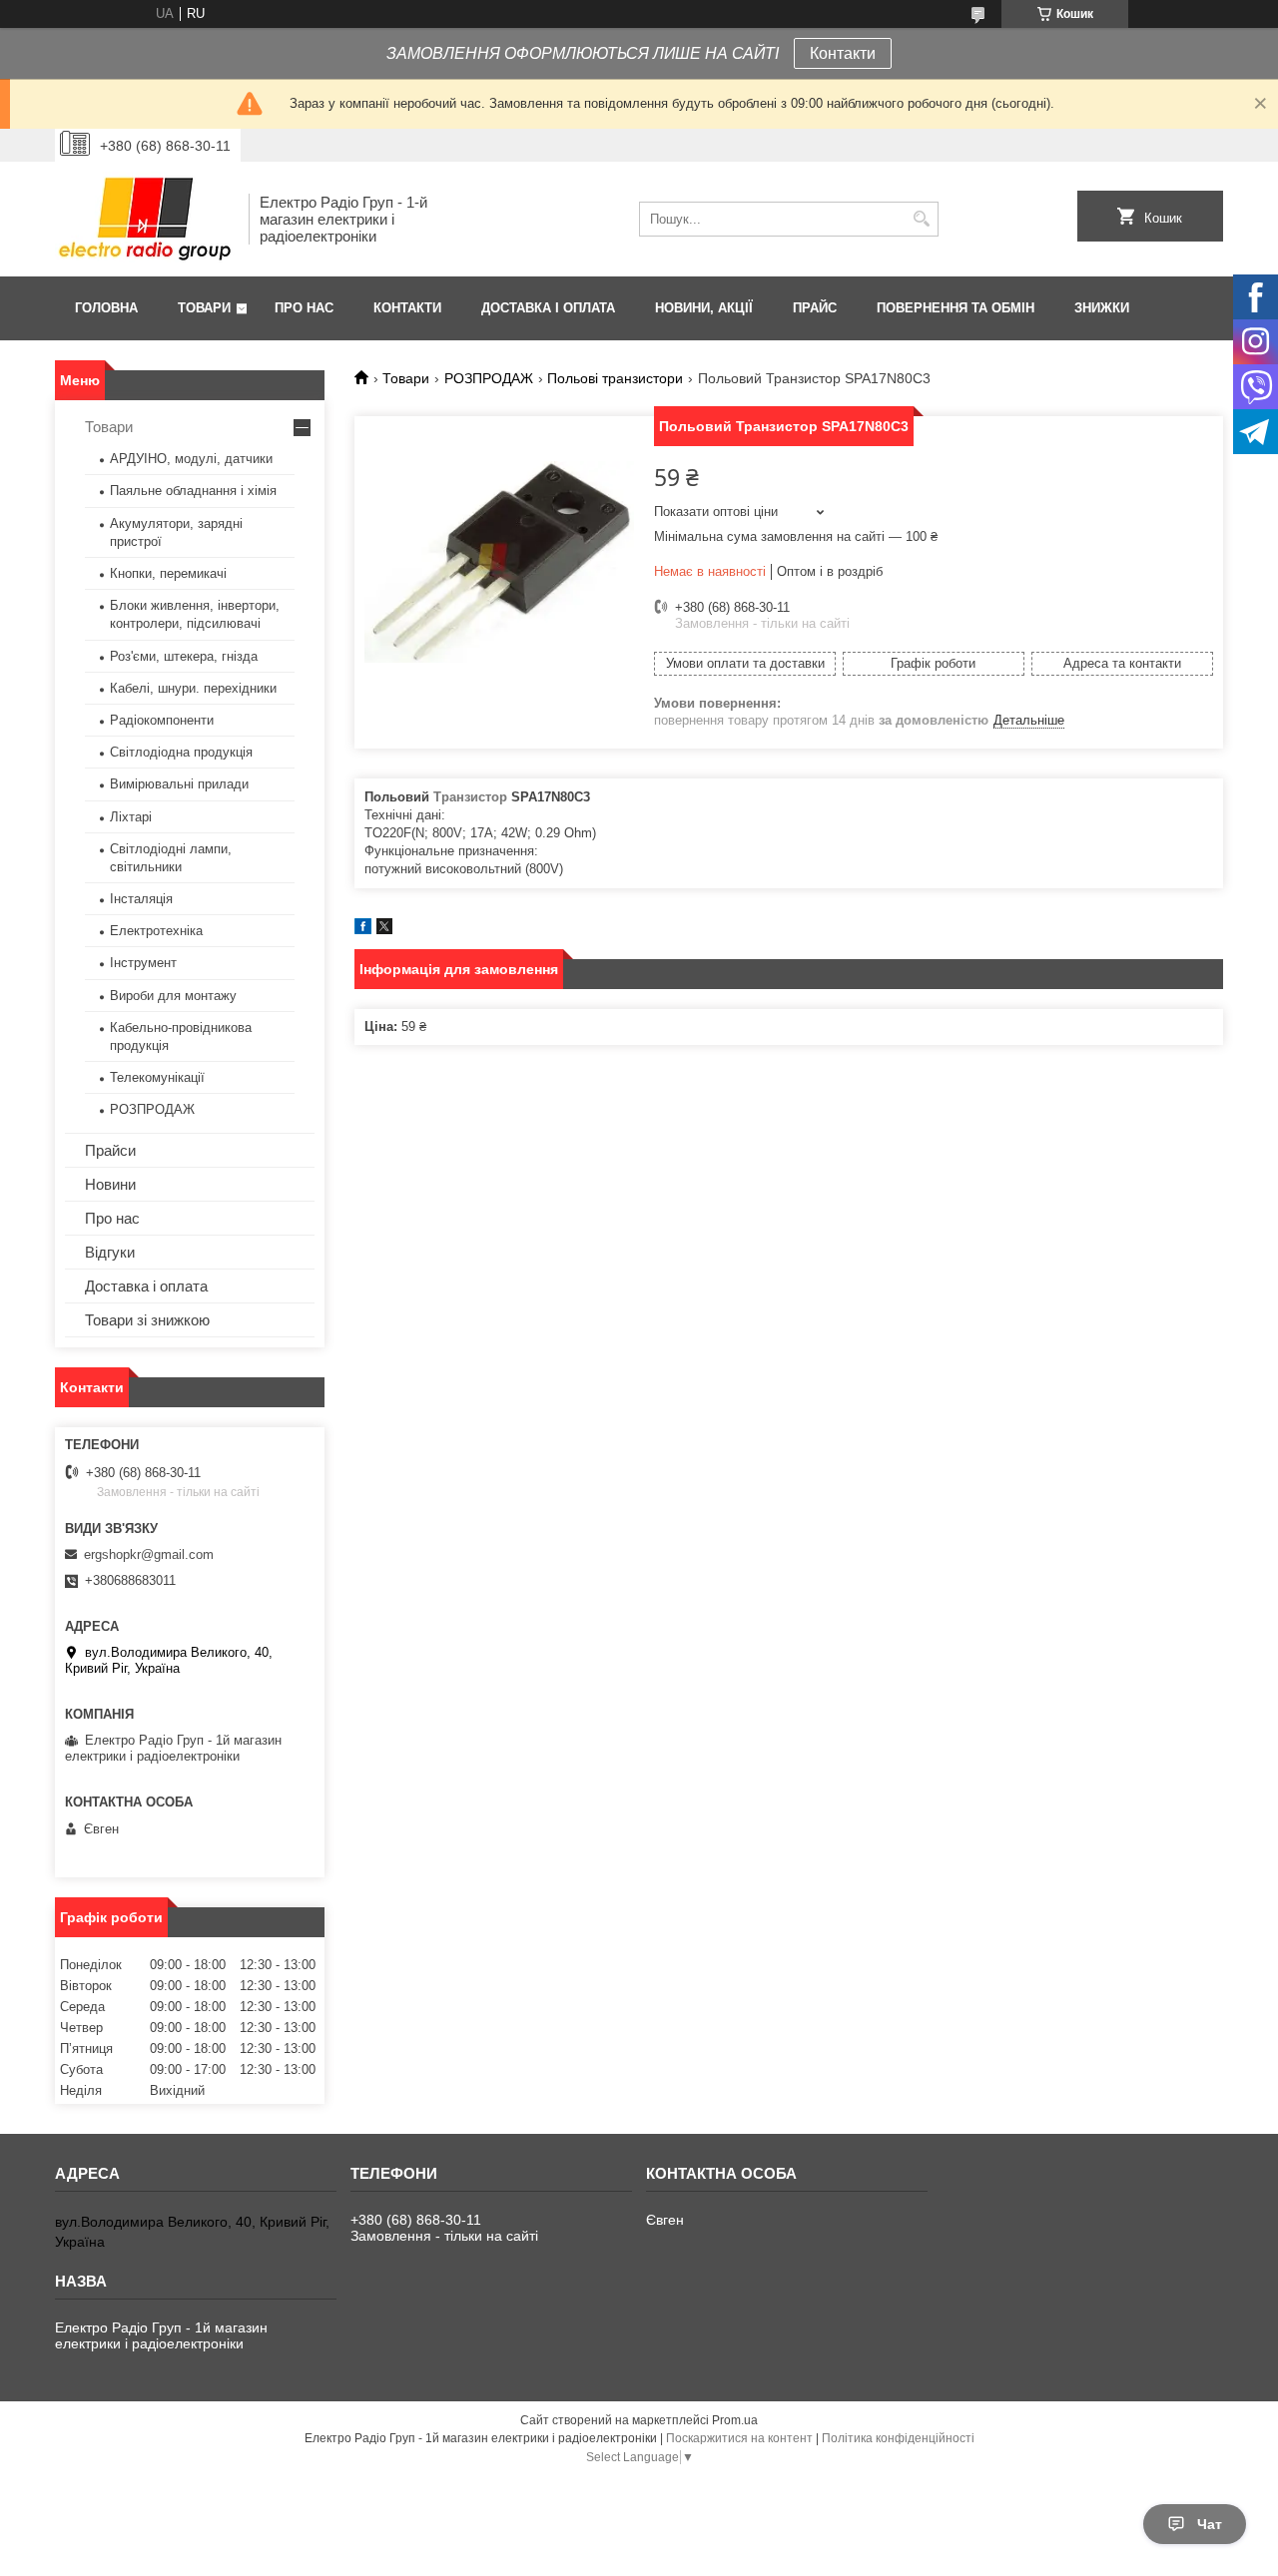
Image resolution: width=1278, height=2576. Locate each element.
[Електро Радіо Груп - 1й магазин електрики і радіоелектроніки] (145, 219)
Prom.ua (735, 2420)
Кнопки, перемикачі (168, 573)
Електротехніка (156, 931)
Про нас (304, 308)
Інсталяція (141, 899)
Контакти (843, 53)
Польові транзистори (615, 378)
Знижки (1102, 308)
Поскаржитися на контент (739, 2438)
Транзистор (470, 797)
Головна (106, 308)
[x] (384, 930)
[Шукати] (921, 219)
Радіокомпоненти (162, 720)
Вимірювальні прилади (179, 784)
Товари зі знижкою (147, 1320)
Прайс (815, 308)
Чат (1210, 2524)
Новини (110, 1184)
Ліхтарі (131, 817)
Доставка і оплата (548, 308)
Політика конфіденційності (898, 2438)
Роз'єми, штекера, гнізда (184, 656)
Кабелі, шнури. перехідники (193, 688)
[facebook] (363, 930)
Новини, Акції (704, 308)
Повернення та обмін (956, 308)
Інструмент (143, 963)
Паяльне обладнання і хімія (193, 491)
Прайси (110, 1150)
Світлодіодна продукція (181, 752)
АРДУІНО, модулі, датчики (191, 459)
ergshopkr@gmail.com (149, 1554)
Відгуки (110, 1252)
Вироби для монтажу (173, 996)
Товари (204, 308)
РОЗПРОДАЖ (489, 378)
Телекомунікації (157, 1077)
